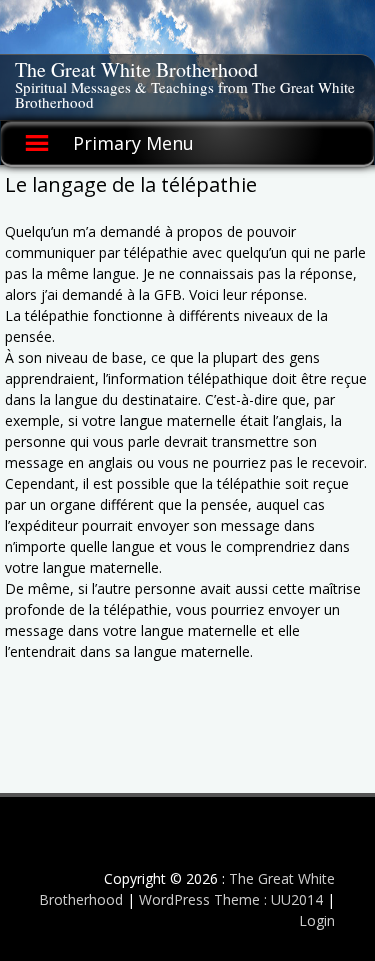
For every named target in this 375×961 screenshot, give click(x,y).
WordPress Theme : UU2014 (231, 899)
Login (317, 920)
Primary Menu (133, 143)
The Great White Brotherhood (136, 69)
